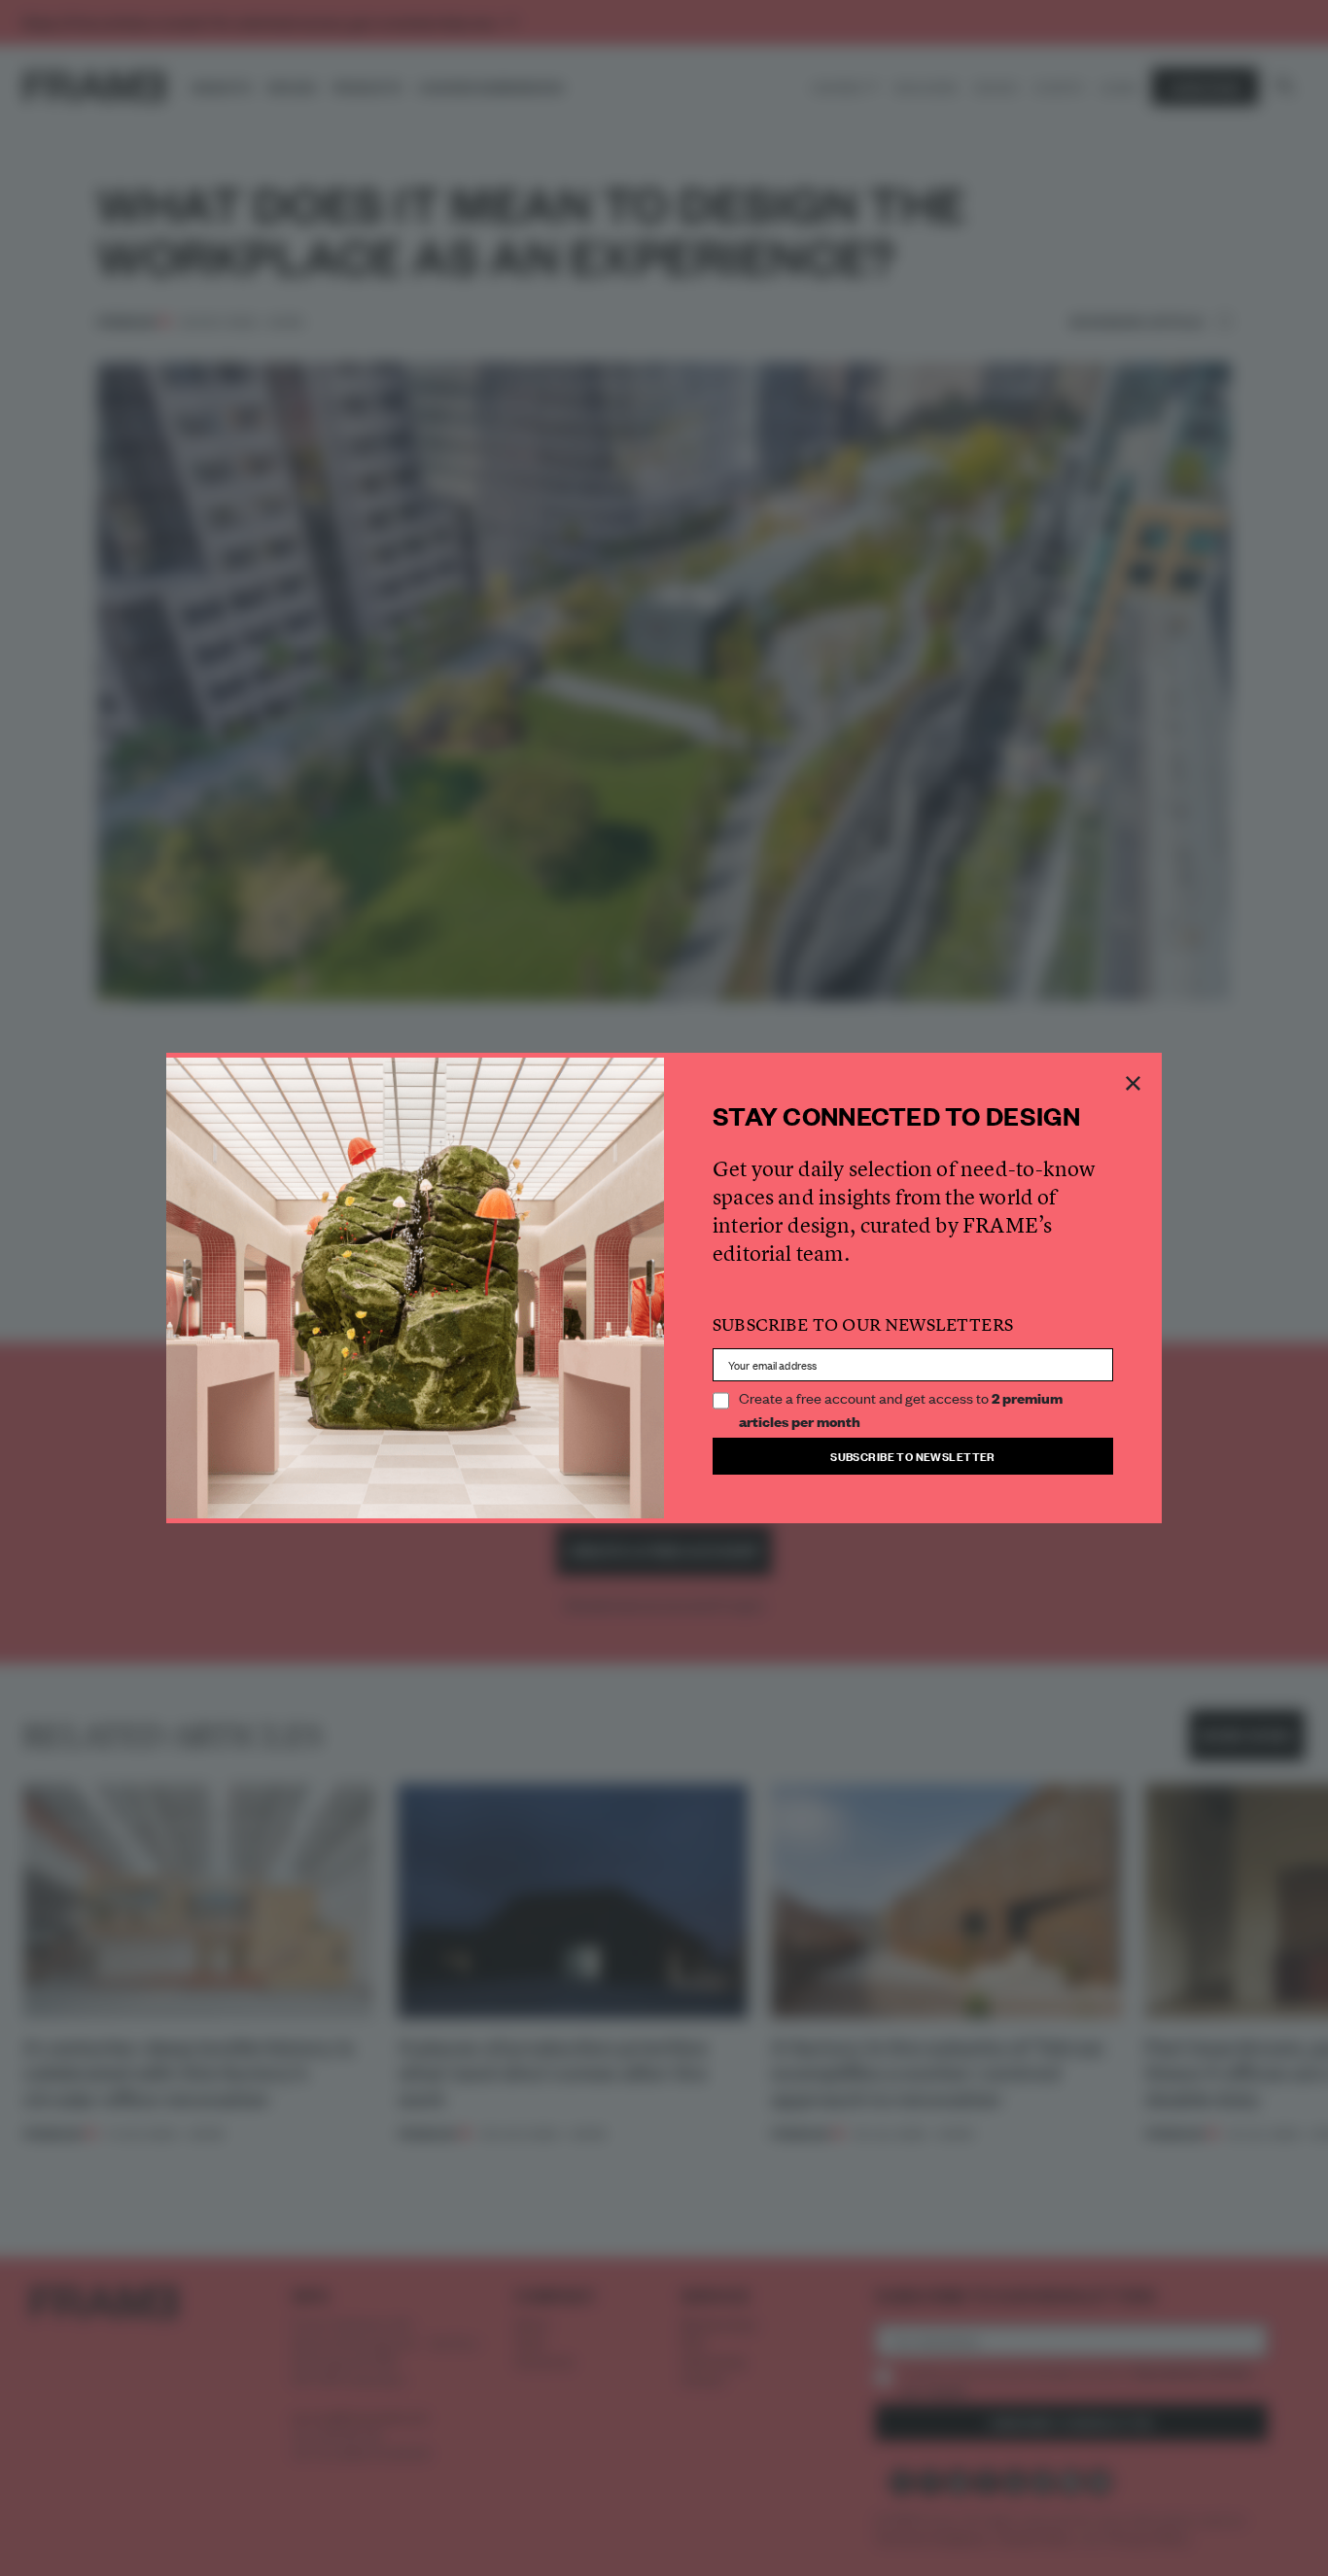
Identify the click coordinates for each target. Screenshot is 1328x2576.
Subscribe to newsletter (913, 1456)
